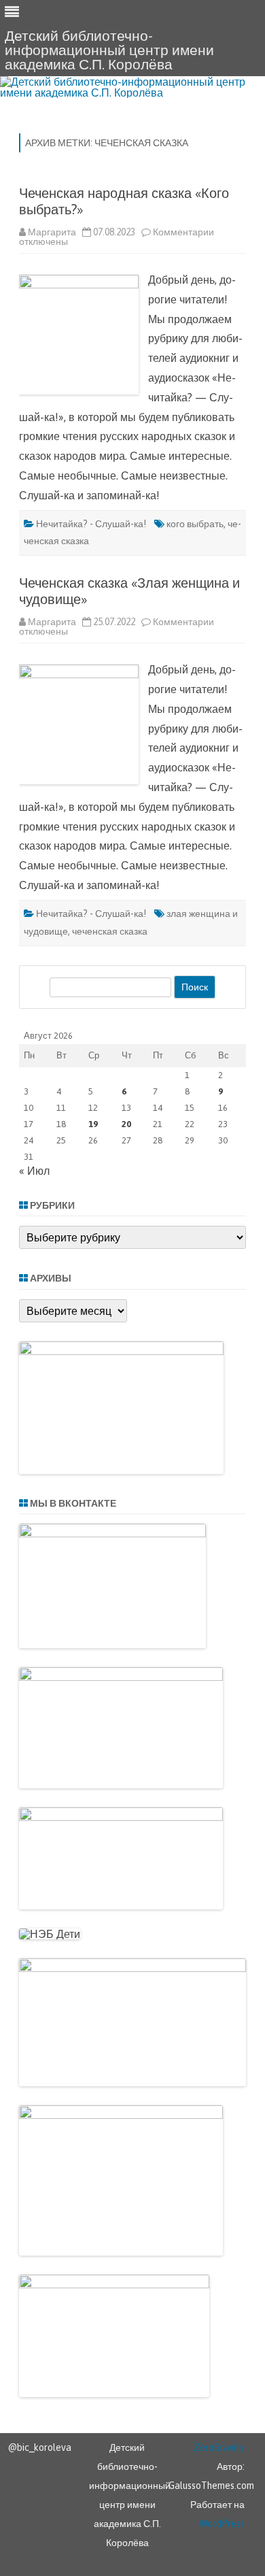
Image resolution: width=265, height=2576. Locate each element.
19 (93, 1124)
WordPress (222, 2524)
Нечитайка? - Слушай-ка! (91, 524)
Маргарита (52, 232)
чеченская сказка (110, 931)
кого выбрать (195, 524)
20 (126, 1124)
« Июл (34, 1171)
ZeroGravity (219, 2447)
